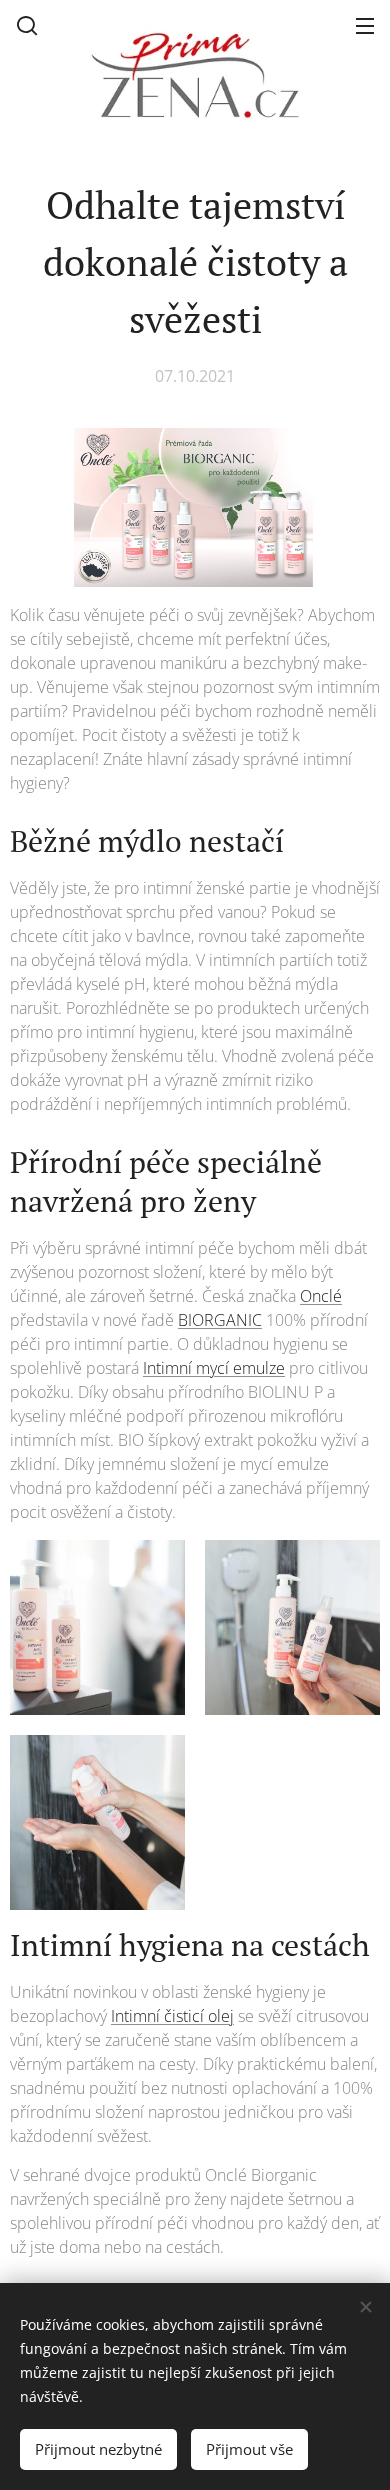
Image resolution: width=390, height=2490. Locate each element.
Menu (365, 25)
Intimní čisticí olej (172, 2016)
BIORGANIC (220, 1320)
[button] (27, 25)
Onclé (321, 1296)
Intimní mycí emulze (214, 1368)
